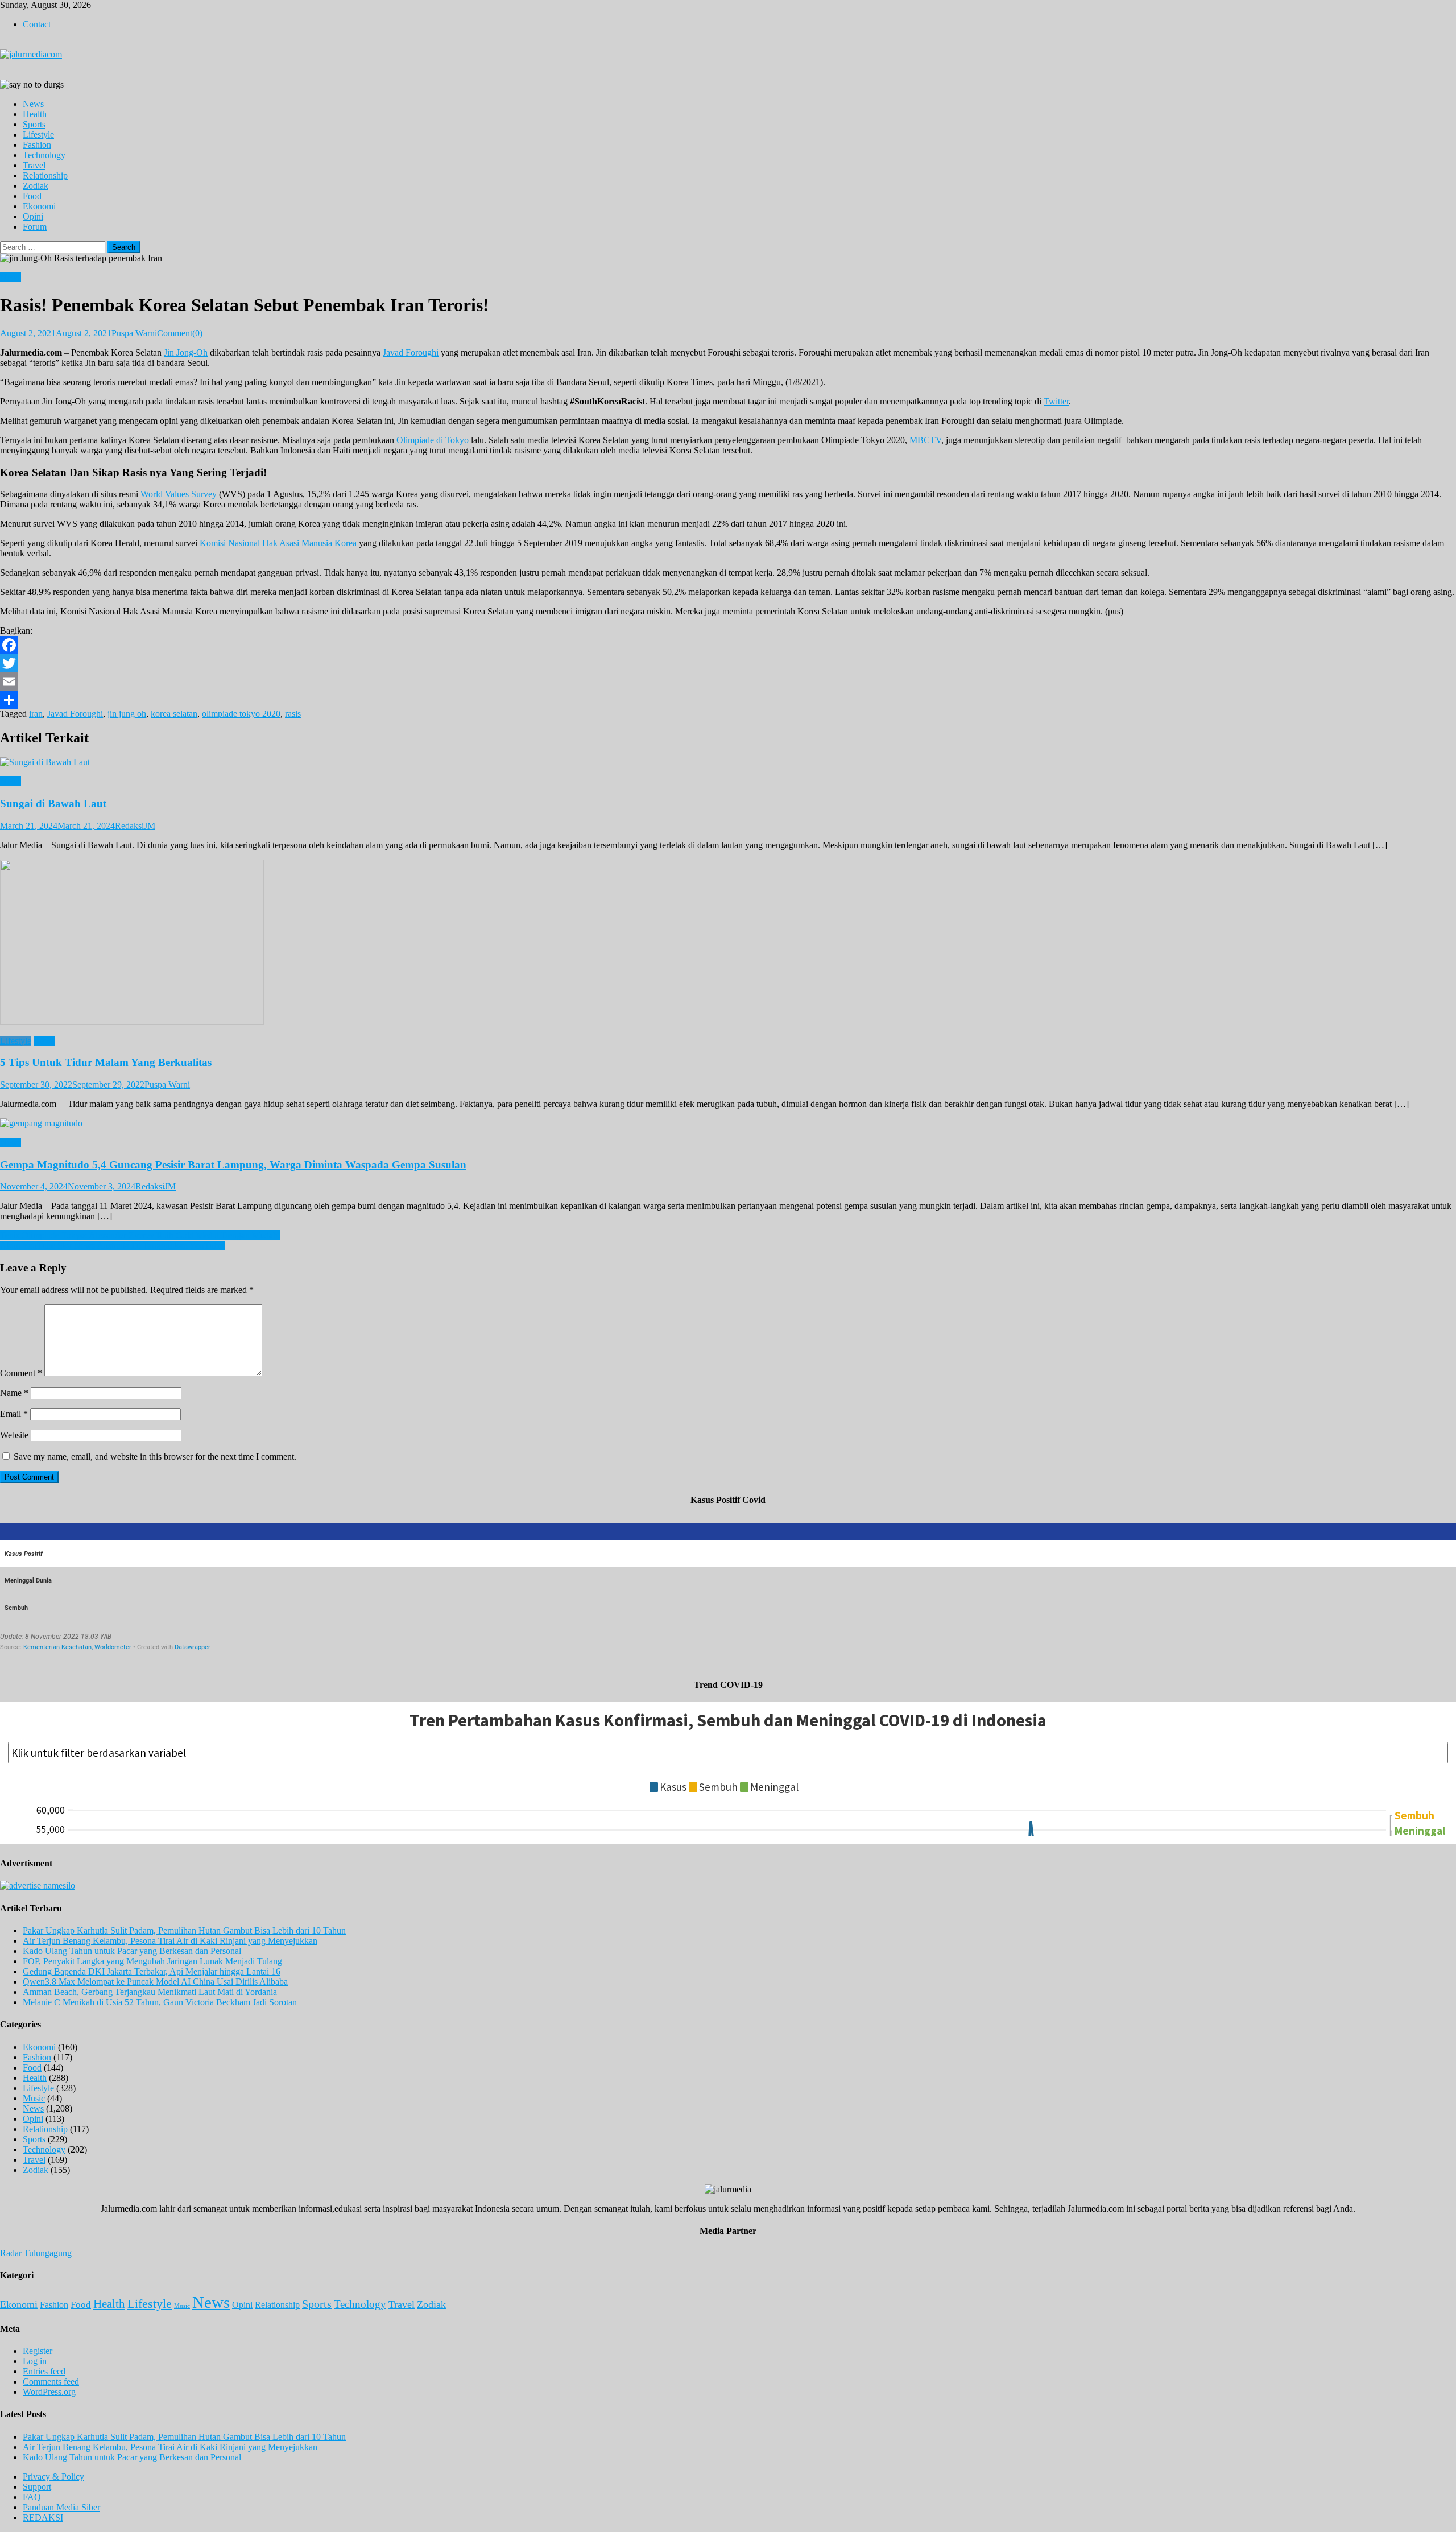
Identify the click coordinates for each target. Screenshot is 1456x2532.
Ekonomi (39, 206)
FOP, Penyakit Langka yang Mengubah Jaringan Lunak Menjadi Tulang (152, 1961)
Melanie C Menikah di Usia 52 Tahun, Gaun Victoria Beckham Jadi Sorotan (160, 2002)
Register (38, 2351)
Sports (34, 124)
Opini (33, 216)
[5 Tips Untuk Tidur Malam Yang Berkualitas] (728, 943)
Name (14, 1393)
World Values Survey (179, 494)
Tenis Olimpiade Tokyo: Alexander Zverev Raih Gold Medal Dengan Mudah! (140, 1235)
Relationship (45, 175)
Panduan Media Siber (61, 2507)
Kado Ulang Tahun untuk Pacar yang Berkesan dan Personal (132, 1951)
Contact (37, 24)
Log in (35, 2361)
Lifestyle (38, 135)
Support (37, 2487)
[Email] (728, 681)
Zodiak (36, 186)
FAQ (32, 2497)
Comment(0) (180, 333)
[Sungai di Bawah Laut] (728, 762)
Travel (34, 165)
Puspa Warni (134, 333)
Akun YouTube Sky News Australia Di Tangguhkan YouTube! (113, 1246)
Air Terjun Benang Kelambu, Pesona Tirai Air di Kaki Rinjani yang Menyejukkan (170, 1941)
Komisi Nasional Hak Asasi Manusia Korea (278, 543)
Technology (44, 155)
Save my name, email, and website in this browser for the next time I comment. (155, 1457)
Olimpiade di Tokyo (431, 440)
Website (14, 1435)
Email (14, 1414)
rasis (293, 714)
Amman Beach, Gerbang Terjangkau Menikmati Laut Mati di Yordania (150, 1992)
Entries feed (44, 2371)
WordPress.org (49, 2392)
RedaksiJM (135, 826)
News (33, 104)
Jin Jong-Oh (186, 352)
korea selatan (174, 714)
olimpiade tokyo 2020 (241, 714)
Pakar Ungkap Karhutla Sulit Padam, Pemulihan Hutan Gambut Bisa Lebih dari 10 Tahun (184, 1930)
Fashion (37, 145)
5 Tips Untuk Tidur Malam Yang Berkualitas (106, 1062)
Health (35, 114)
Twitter (1056, 401)
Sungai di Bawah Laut (53, 804)
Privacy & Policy (53, 2477)
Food (32, 196)
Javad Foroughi (411, 352)
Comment (21, 1373)
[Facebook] (728, 645)
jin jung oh (127, 714)
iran (36, 714)
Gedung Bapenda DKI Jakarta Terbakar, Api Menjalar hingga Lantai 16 (152, 1971)
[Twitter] (728, 663)
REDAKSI (43, 2517)
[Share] (728, 700)
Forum (35, 227)
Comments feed (51, 2382)
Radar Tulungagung (36, 2253)
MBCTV (925, 440)
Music (34, 2098)
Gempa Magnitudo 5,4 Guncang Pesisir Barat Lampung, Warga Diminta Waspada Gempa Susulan (233, 1165)
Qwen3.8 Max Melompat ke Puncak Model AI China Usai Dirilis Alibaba (155, 1982)
